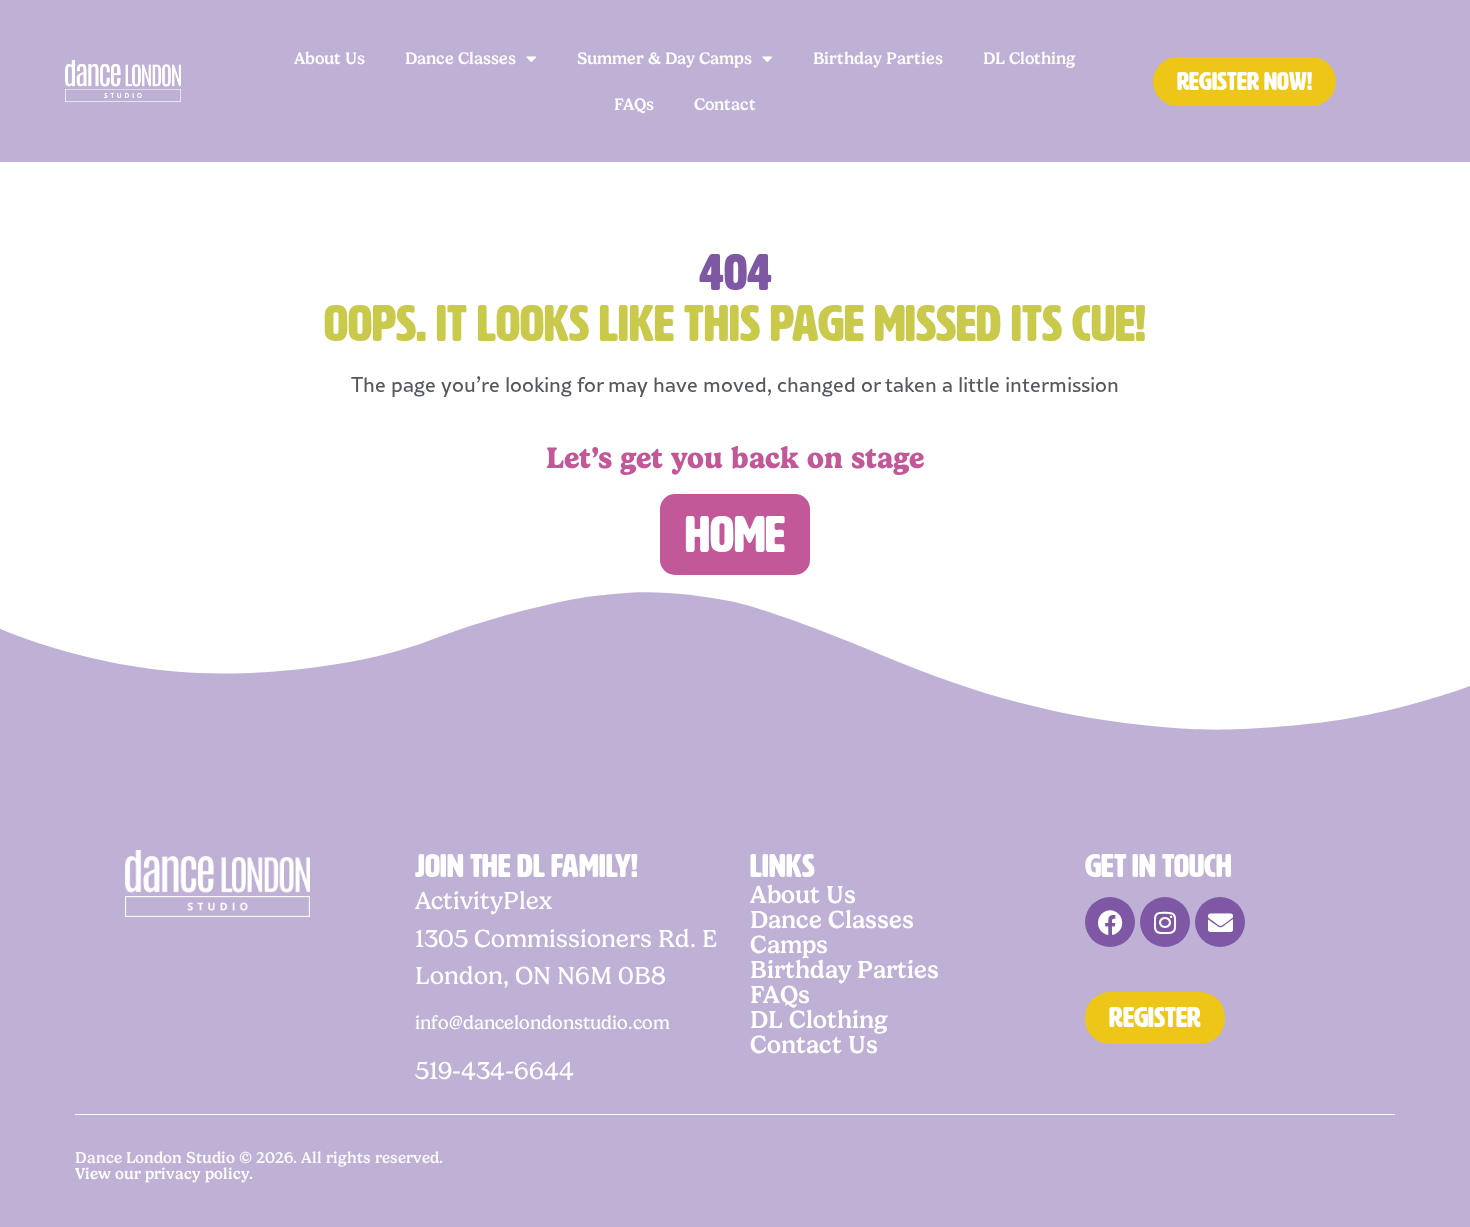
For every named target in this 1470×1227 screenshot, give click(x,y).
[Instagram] (1165, 922)
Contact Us (814, 1044)
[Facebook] (1110, 922)
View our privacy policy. (164, 1173)
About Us (329, 58)
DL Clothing (1029, 58)
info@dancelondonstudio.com (542, 1022)
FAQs (634, 104)
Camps (789, 944)
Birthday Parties (878, 58)
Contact (725, 104)
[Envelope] (1220, 922)
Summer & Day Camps (664, 58)
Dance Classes (460, 58)
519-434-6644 (494, 1070)
